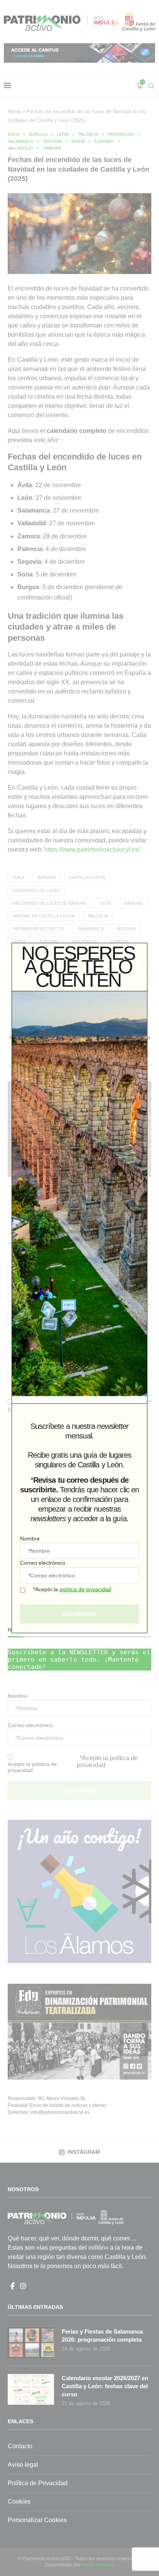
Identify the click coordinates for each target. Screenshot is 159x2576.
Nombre (30, 1539)
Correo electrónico (43, 1563)
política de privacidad (85, 1589)
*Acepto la (72, 1589)
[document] (79, 1288)
